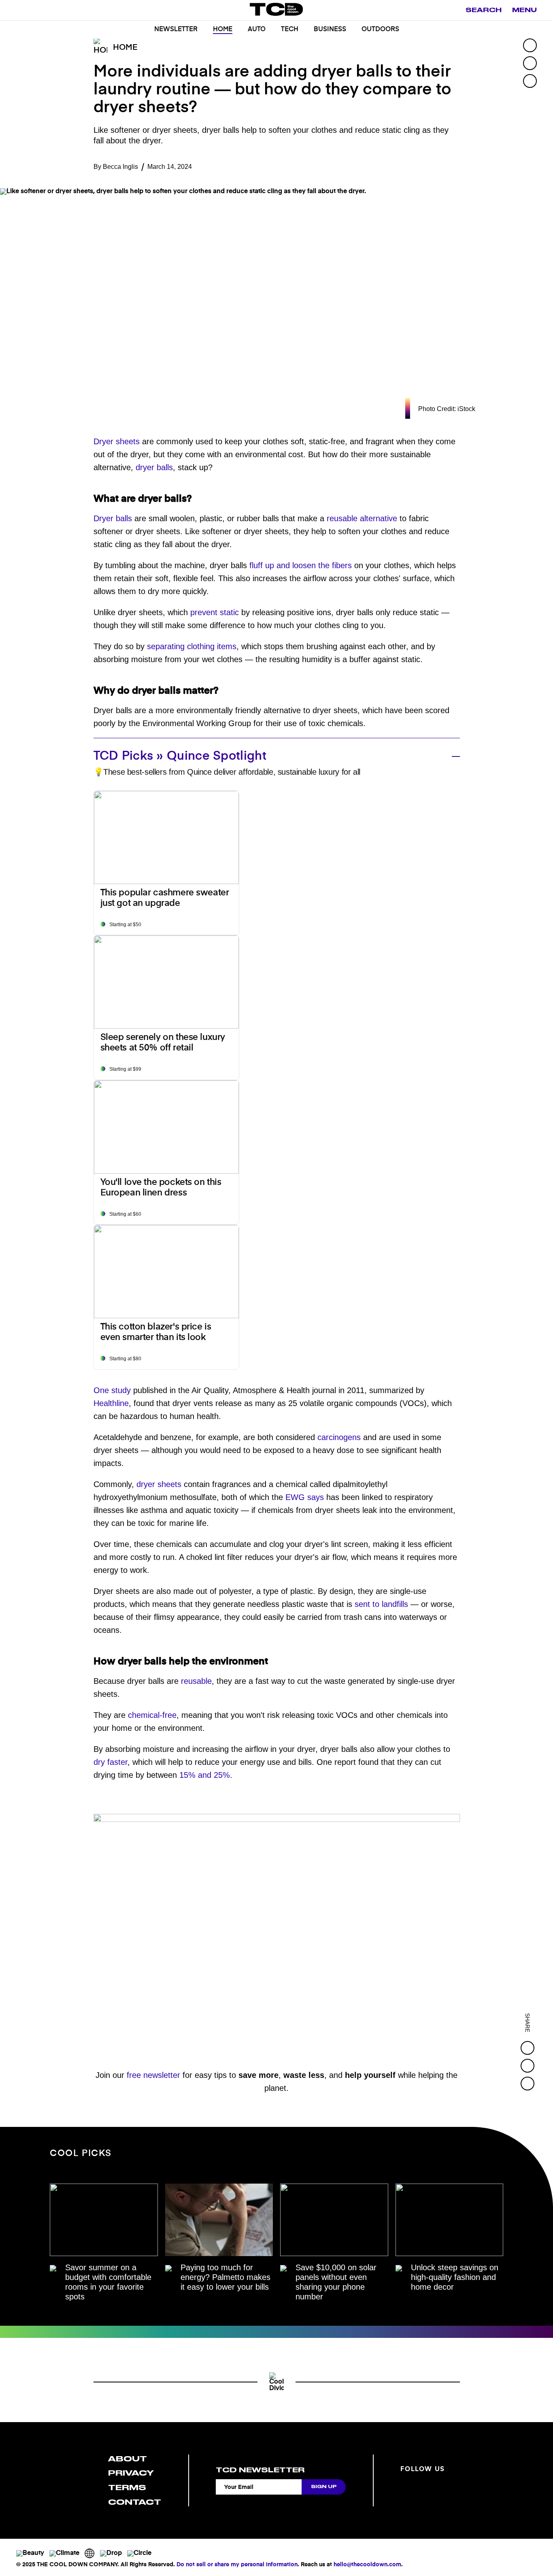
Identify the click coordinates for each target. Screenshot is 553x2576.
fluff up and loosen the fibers (301, 565)
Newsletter (176, 30)
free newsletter (153, 2075)
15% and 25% (205, 1775)
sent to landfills (381, 1604)
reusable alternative (362, 518)
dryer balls (154, 467)
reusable (196, 1681)
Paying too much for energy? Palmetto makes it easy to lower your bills (225, 2277)
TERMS (127, 2488)
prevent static (215, 612)
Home (223, 30)
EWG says (305, 1497)
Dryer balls (113, 518)
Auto (257, 30)
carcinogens (339, 1437)
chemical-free (152, 1715)
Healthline (111, 1403)
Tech (290, 30)
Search (484, 10)
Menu (524, 10)
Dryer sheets (117, 441)
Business (330, 30)
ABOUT (128, 2459)
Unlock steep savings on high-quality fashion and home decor (455, 2277)
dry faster (111, 1762)
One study (112, 1390)
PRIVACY (131, 2473)
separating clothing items (192, 646)
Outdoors (380, 30)
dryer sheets (159, 1484)
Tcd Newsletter (260, 2470)
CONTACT (135, 2502)
